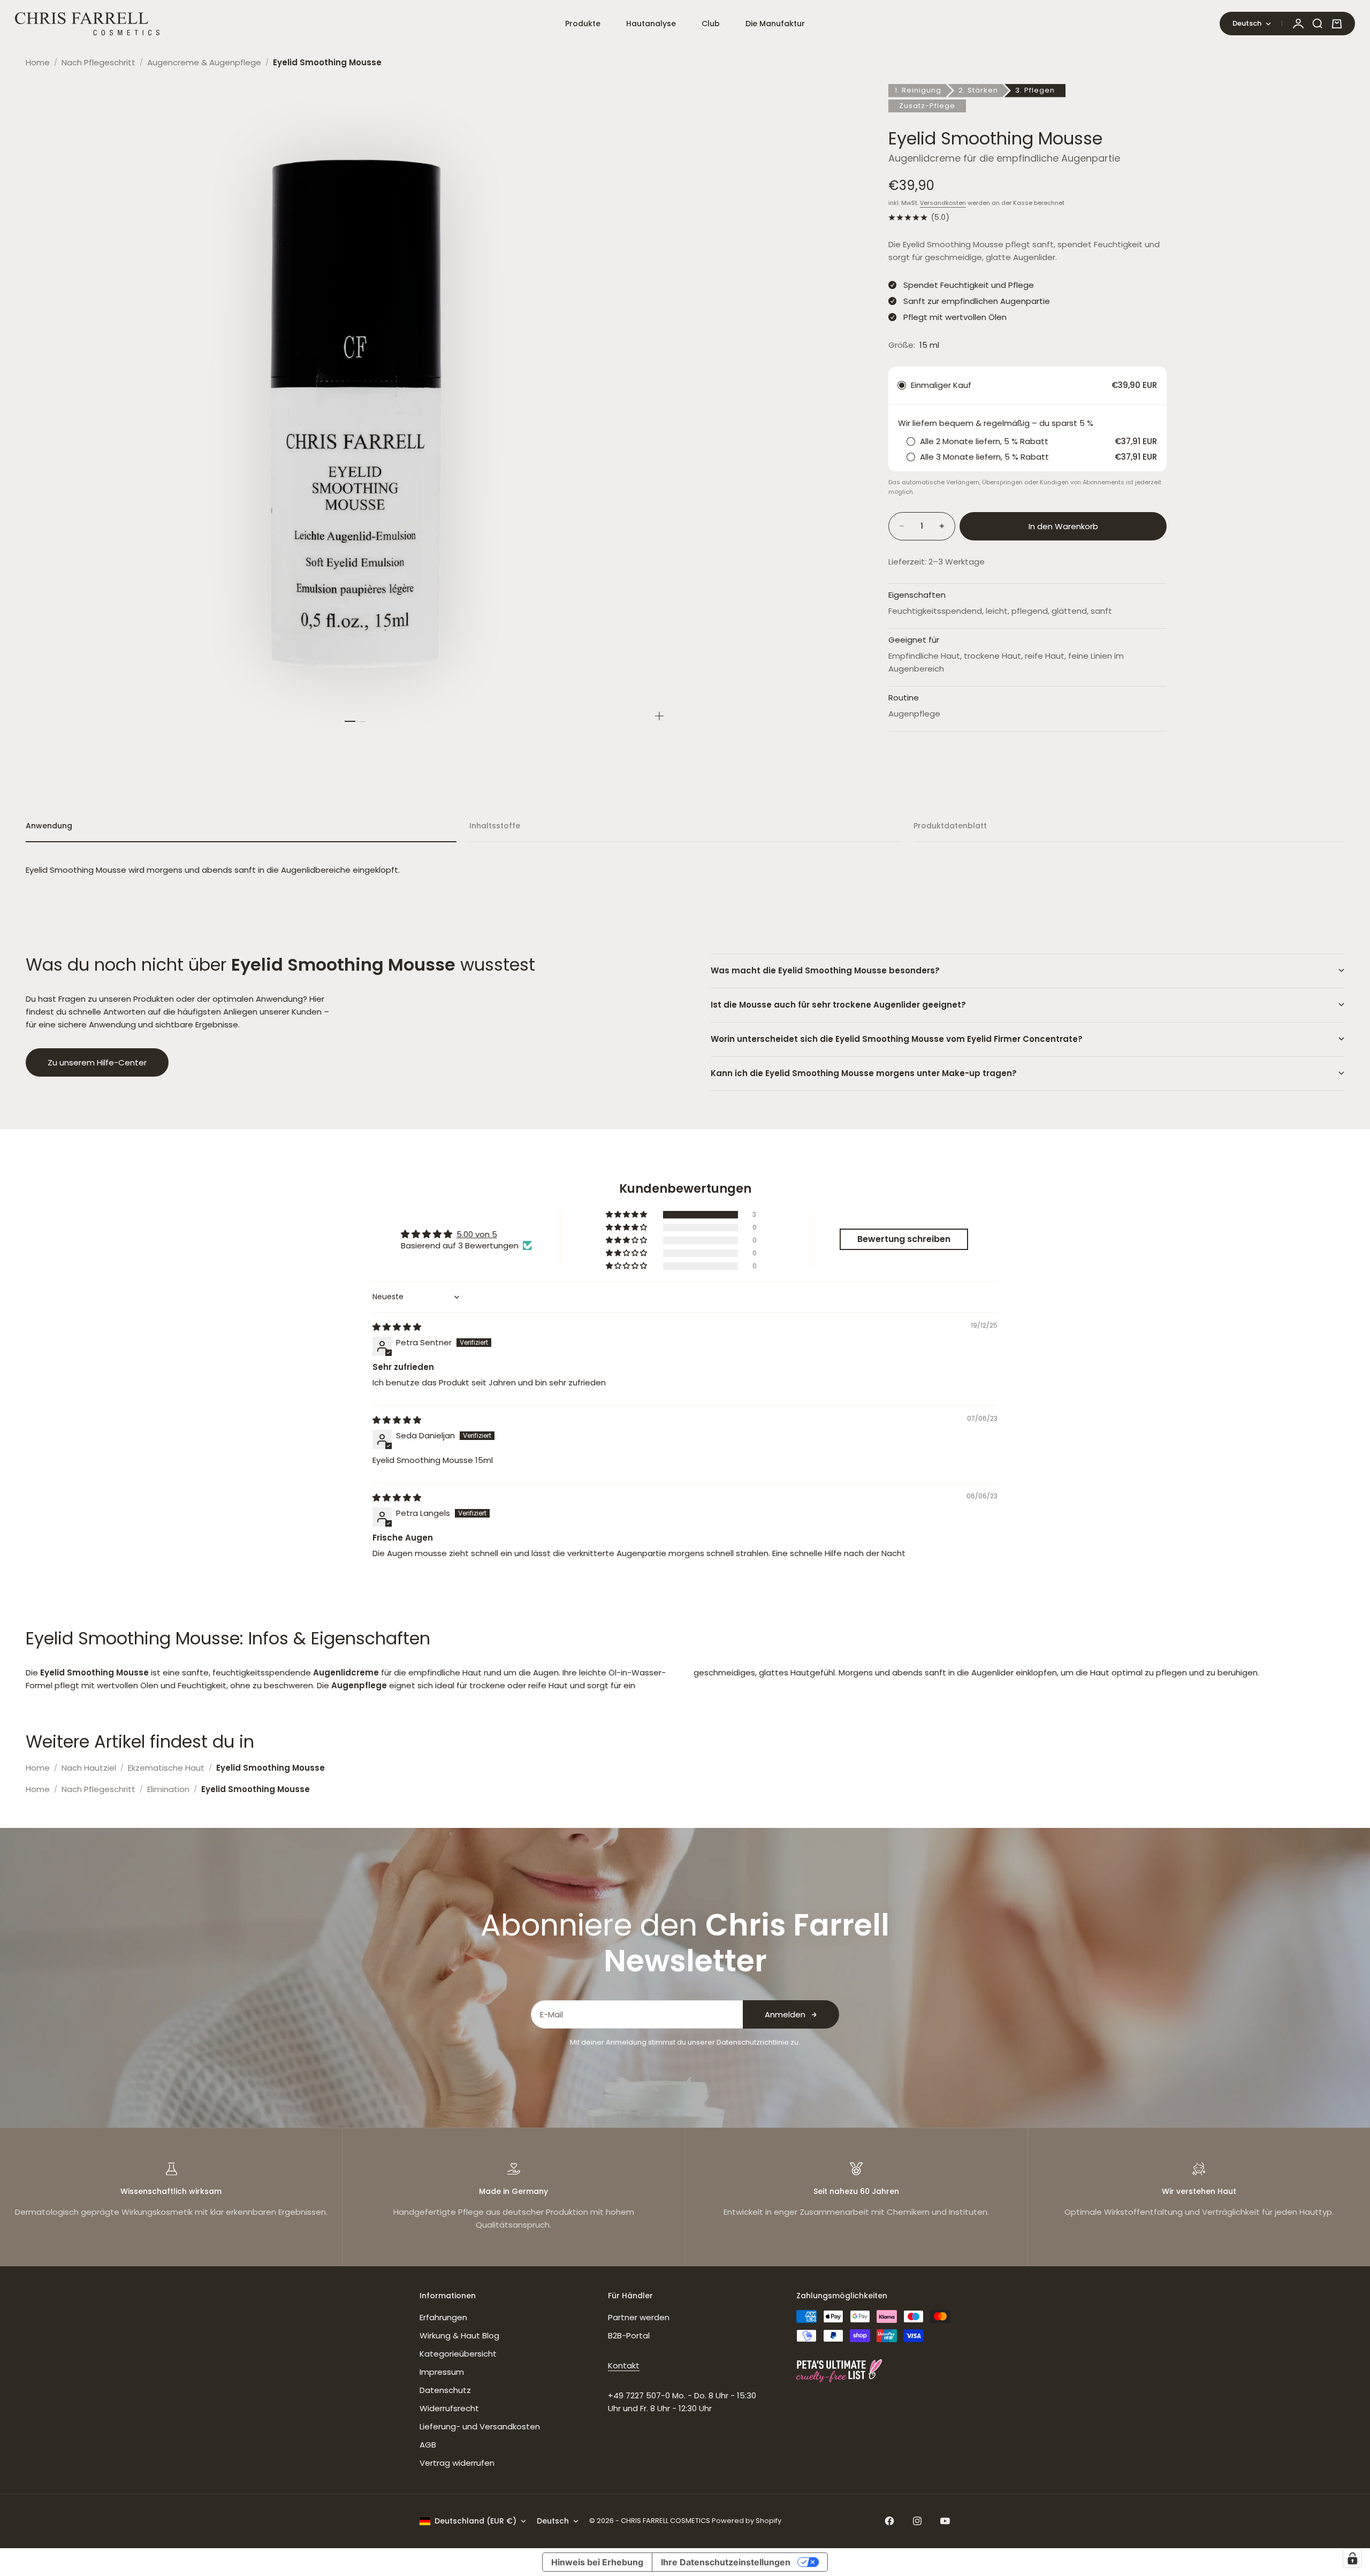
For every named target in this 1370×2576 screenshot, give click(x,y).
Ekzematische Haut (166, 1768)
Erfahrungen (443, 2317)
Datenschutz (445, 2390)
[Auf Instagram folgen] (917, 2521)
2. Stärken (978, 90)
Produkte (583, 24)
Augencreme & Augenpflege (204, 62)
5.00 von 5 (477, 1234)
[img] (397, 1327)
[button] (627, 1215)
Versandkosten (943, 203)
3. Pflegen (1035, 90)
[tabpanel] (685, 870)
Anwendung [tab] (49, 826)
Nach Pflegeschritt (98, 62)
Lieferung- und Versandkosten (480, 2426)
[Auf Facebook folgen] (889, 2521)
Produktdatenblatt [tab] (950, 826)
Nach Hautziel (89, 1768)
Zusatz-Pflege (927, 106)
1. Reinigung (918, 90)
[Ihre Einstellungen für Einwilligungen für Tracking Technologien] (1352, 2558)
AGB (428, 2445)
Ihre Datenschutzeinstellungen (726, 2562)
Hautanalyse (651, 24)
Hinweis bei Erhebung (597, 2562)
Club (711, 24)
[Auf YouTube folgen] (945, 2521)
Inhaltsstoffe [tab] (495, 826)
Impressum (442, 2372)
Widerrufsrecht (449, 2408)
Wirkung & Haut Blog (459, 2335)
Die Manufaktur (775, 24)
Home (38, 62)
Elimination (168, 1789)
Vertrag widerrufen (457, 2463)
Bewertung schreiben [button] (904, 1239)
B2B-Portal (629, 2335)
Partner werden (639, 2317)
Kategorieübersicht (458, 2354)
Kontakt (624, 2365)
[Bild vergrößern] (659, 716)
